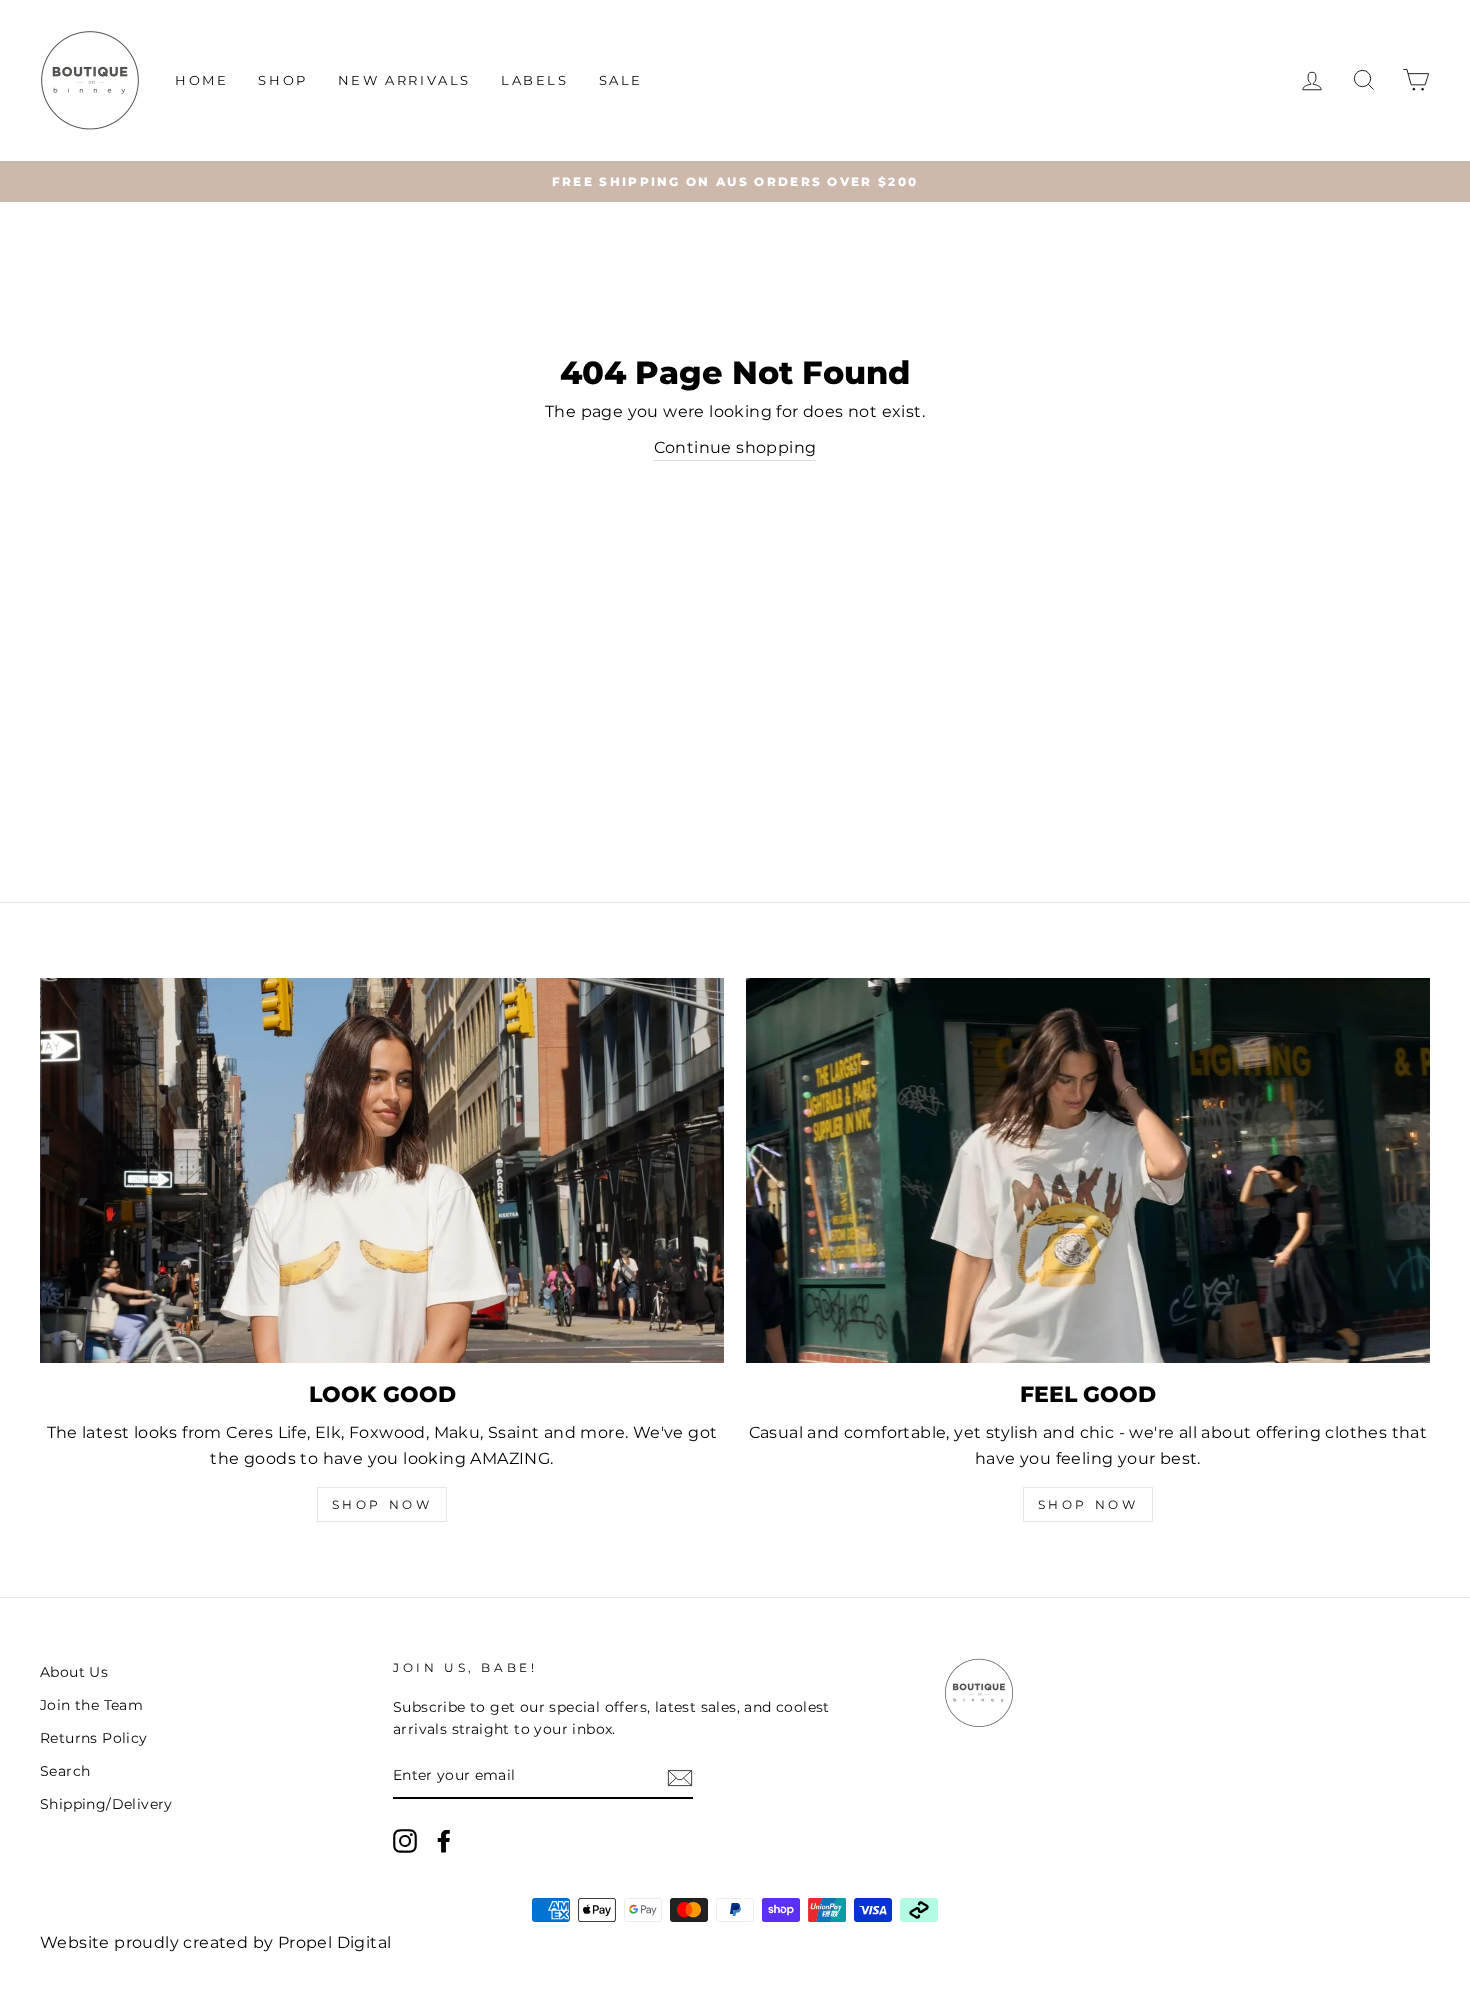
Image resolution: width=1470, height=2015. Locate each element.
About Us (74, 1672)
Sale (621, 80)
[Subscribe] (680, 1777)
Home (201, 80)
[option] (735, 182)
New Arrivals (404, 80)
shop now (1088, 1504)
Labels (535, 80)
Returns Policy (94, 1738)
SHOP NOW (382, 1504)
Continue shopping (735, 447)
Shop (282, 80)
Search (65, 1771)
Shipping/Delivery (106, 1804)
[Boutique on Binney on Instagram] (405, 1841)
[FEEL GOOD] (1088, 1170)
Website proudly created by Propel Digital (215, 1942)
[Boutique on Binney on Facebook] (444, 1841)
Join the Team (91, 1705)
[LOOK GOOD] (382, 1170)
